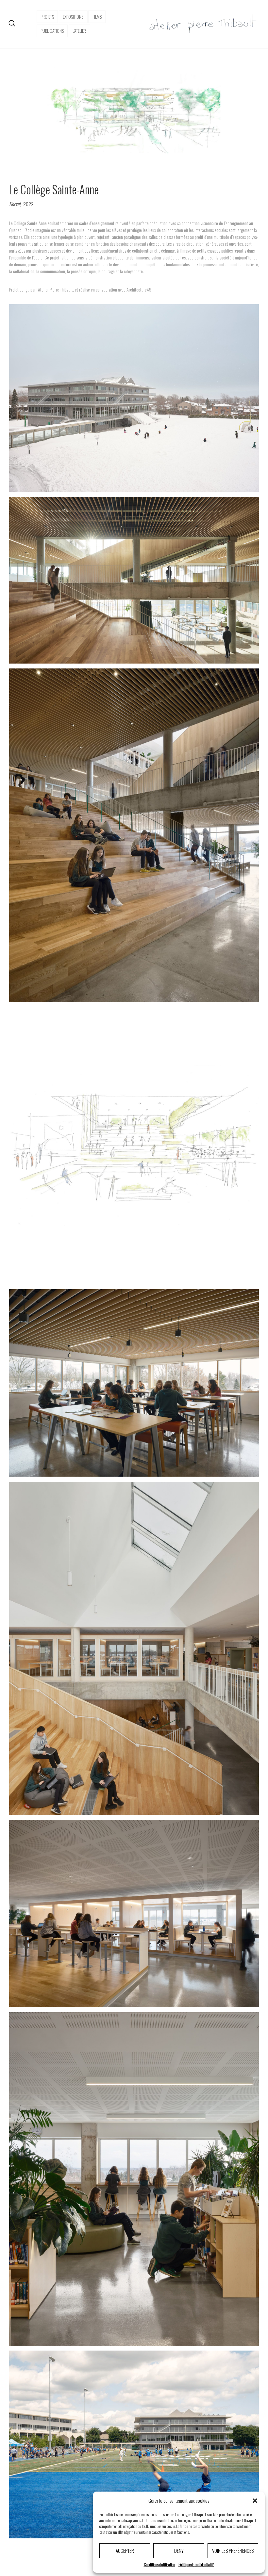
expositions (73, 17)
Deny (179, 2550)
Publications (52, 31)
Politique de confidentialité (196, 2564)
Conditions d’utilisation (159, 2564)
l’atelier (79, 31)
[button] (255, 2501)
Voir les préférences (233, 2550)
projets (47, 17)
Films (97, 17)
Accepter (125, 2550)
